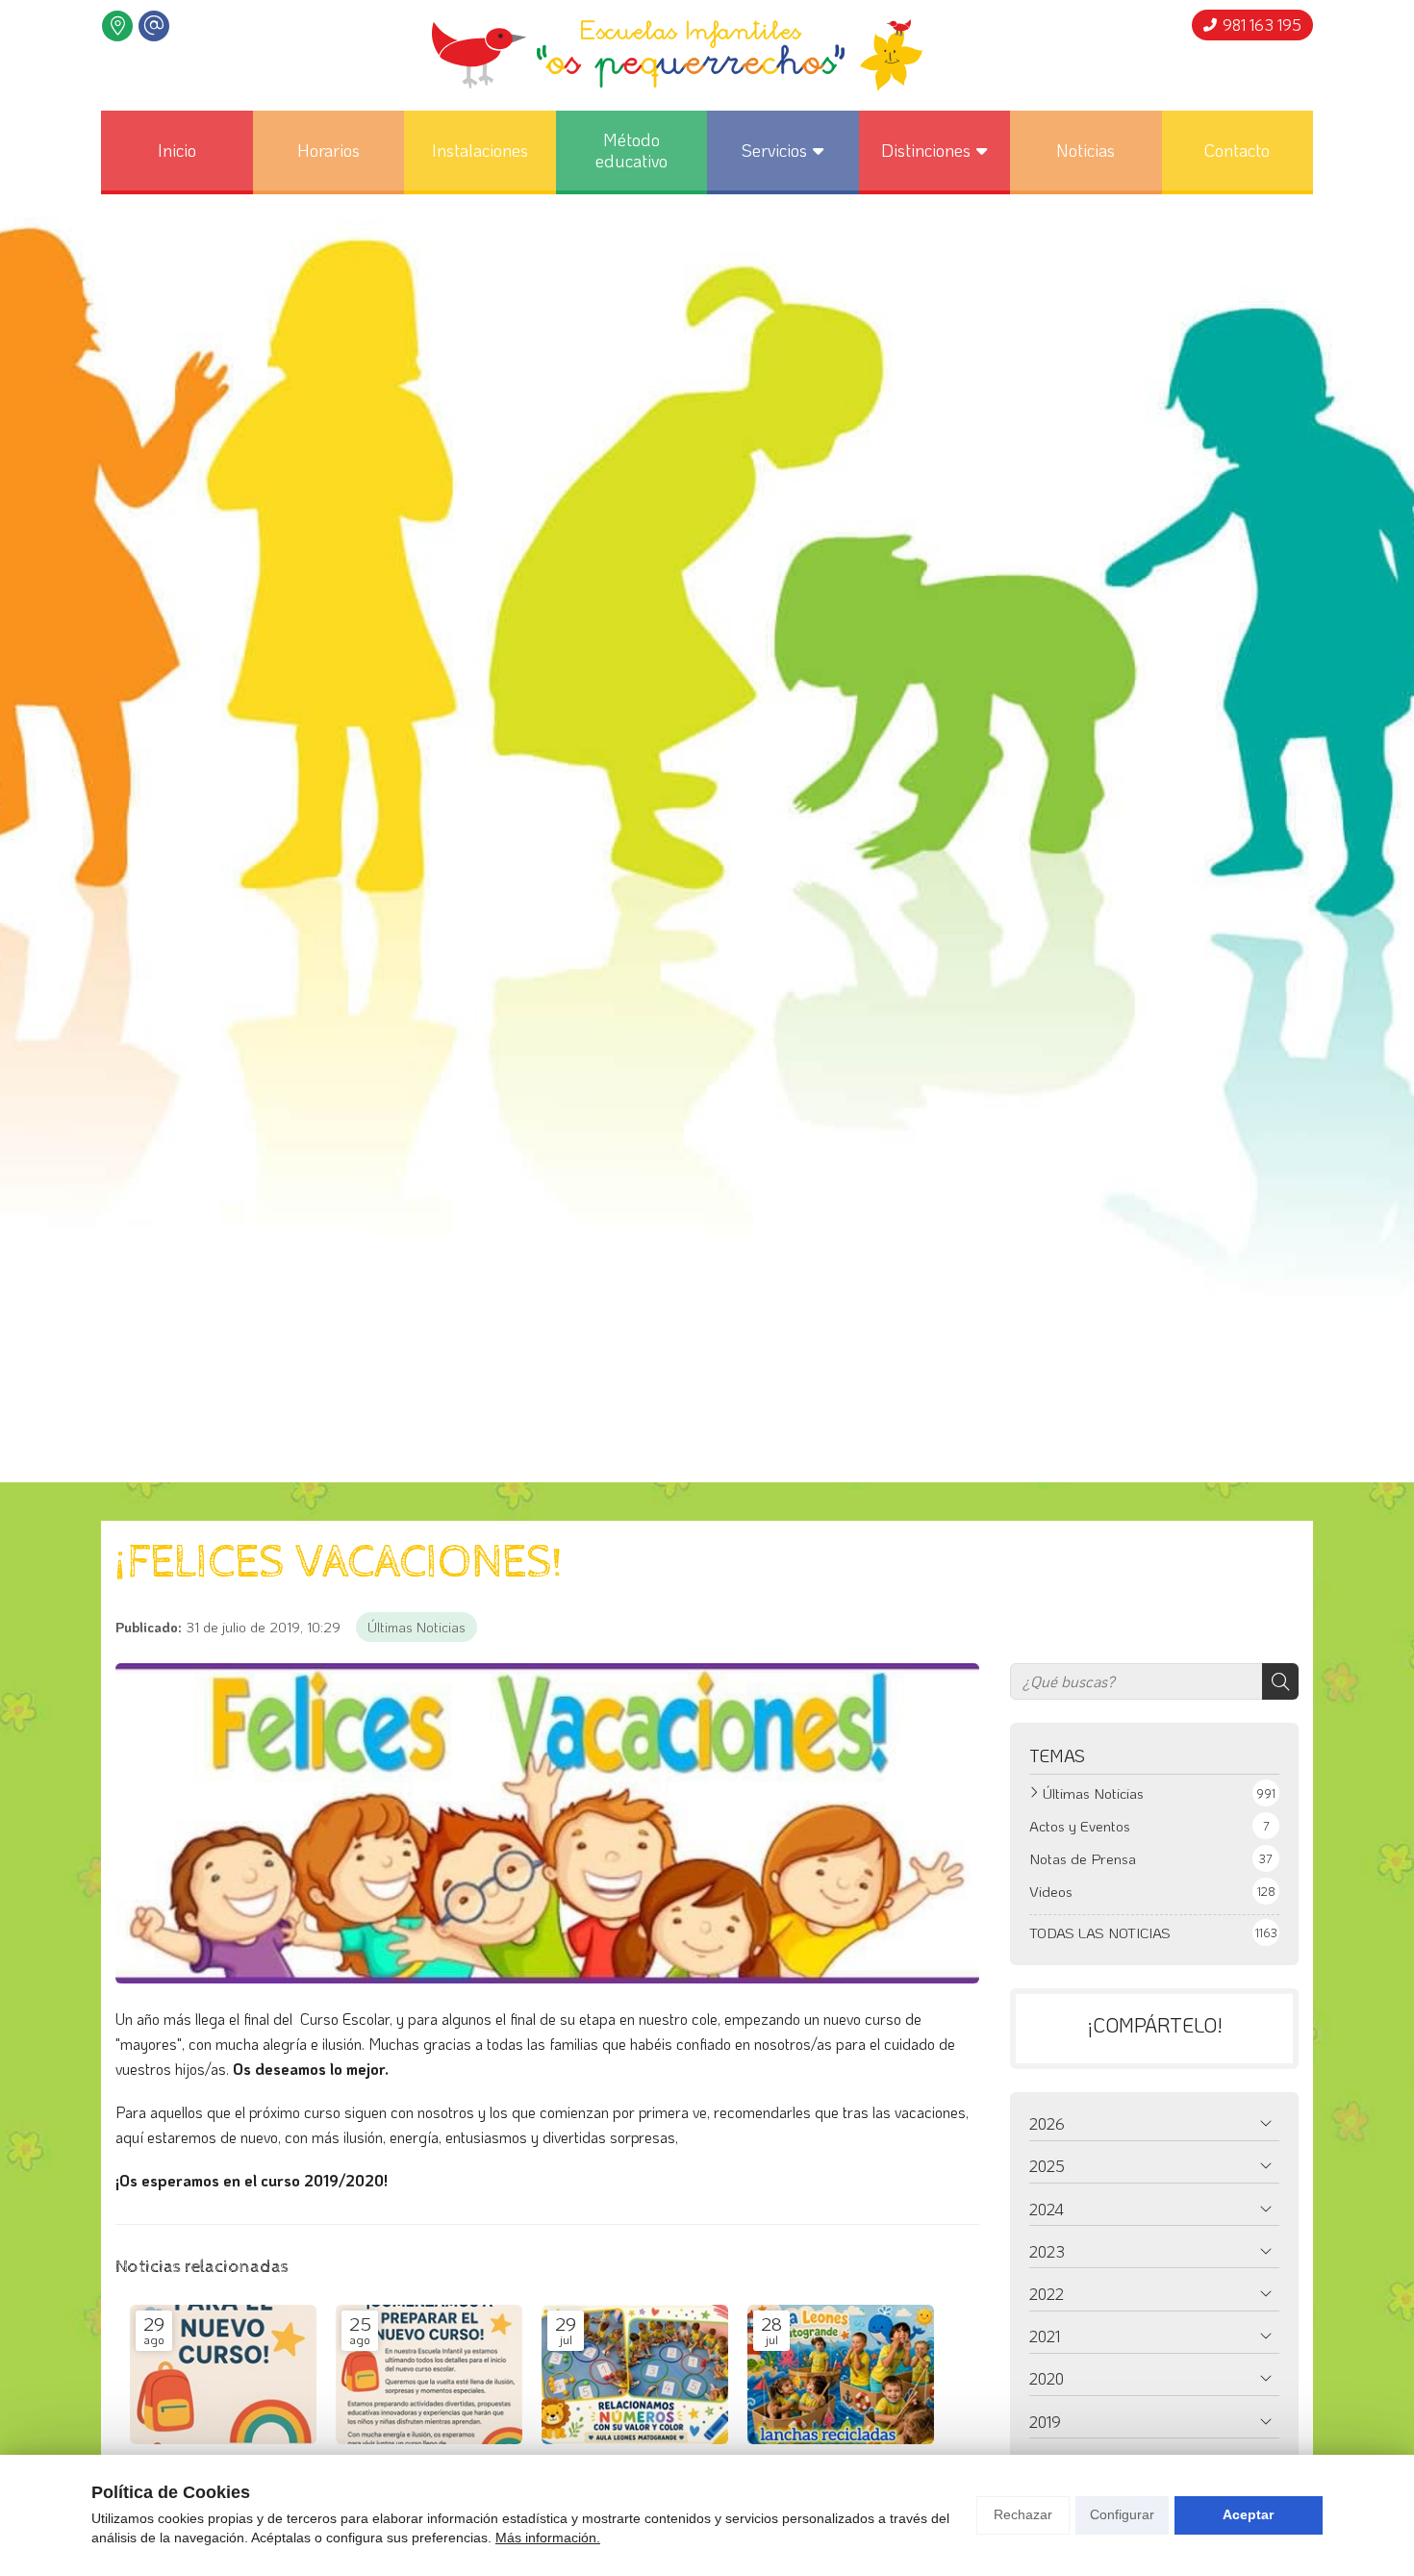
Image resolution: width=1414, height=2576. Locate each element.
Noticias (1086, 150)
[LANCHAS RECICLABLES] (841, 2375)
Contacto (1237, 150)
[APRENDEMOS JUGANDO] (635, 2375)
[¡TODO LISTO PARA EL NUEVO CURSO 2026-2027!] (223, 2375)
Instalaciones (480, 150)
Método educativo (631, 150)
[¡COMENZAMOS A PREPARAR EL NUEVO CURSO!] (429, 2375)
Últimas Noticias (417, 1627)
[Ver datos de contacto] (117, 26)
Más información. (548, 2538)
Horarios (328, 150)
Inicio (177, 150)
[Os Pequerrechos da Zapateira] (677, 55)
